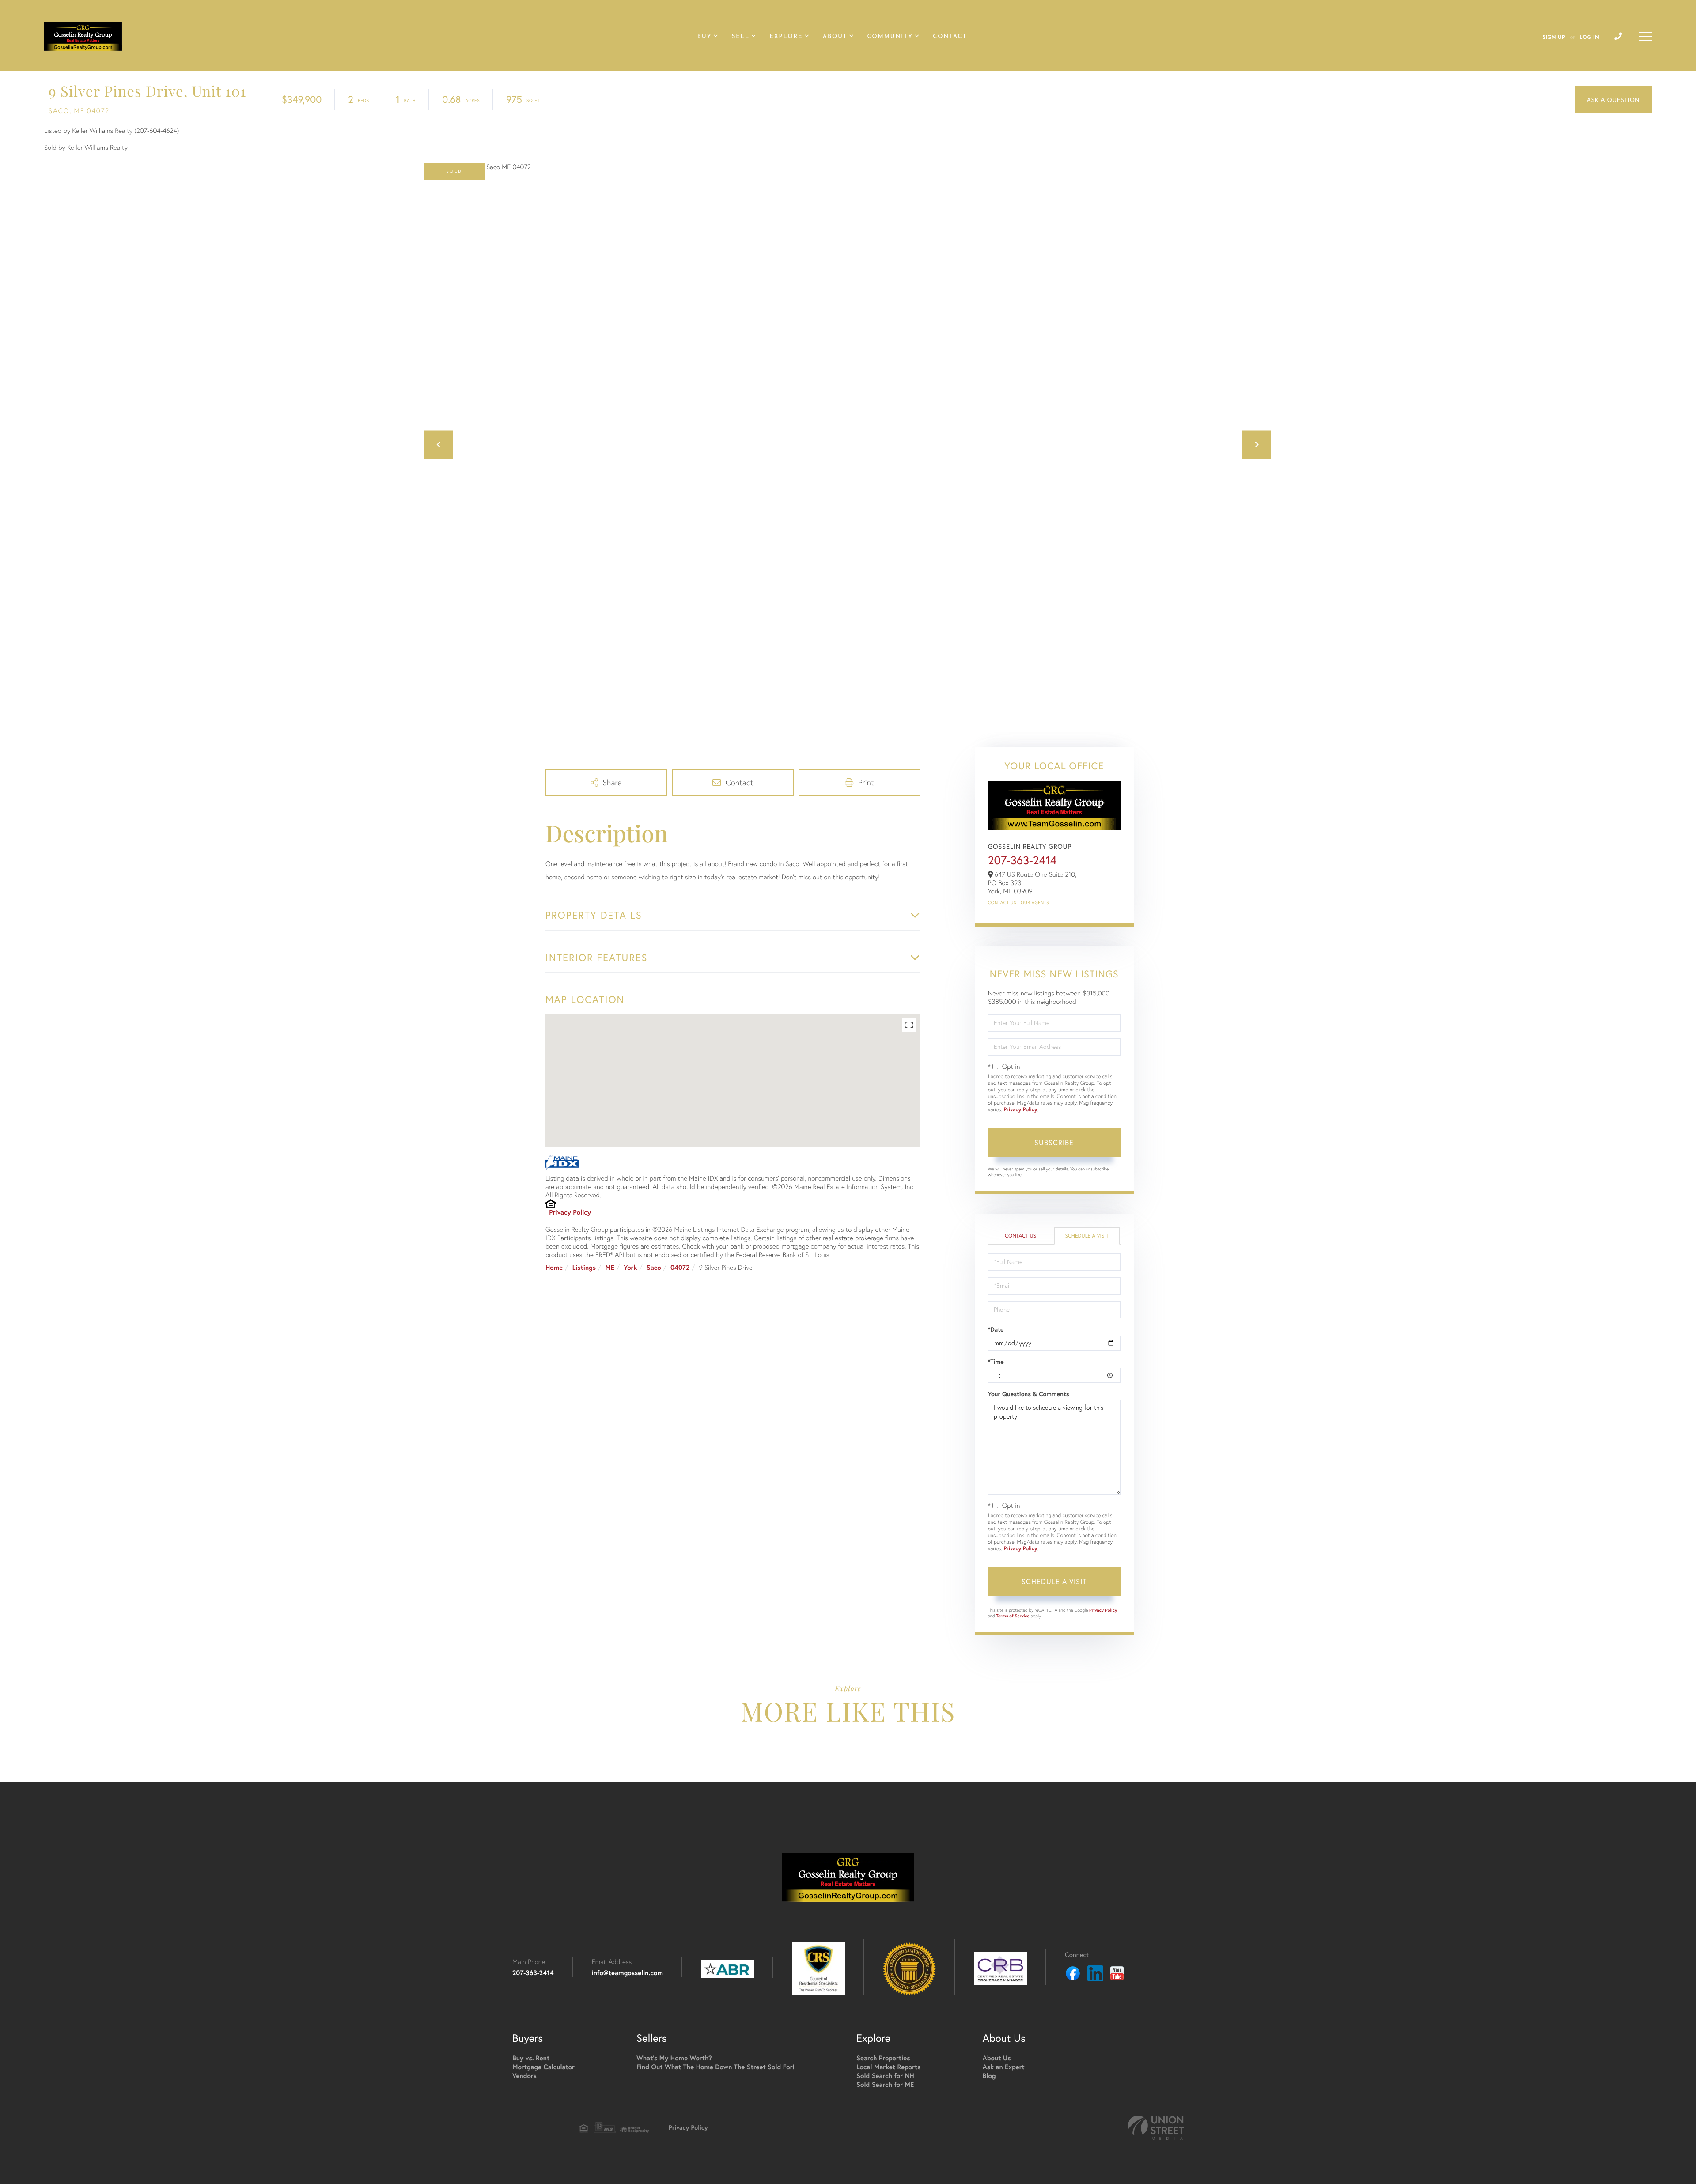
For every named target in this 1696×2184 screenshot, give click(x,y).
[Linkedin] (1095, 1975)
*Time (996, 1362)
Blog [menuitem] (989, 2076)
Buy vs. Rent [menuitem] (531, 2058)
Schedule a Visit (1087, 1236)
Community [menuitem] (890, 37)
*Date (996, 1329)
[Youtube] (1117, 1975)
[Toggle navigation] (1645, 37)
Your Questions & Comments (1029, 1394)
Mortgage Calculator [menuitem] (543, 2067)
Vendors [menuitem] (524, 2076)
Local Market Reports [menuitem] (889, 2067)
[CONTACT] (1613, 100)
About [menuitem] (835, 37)
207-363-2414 (1022, 860)
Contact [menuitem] (950, 37)
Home (554, 1268)
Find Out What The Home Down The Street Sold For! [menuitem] (715, 2067)
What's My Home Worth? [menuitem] (674, 2058)
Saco (654, 1268)
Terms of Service (1013, 1616)
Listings (584, 1268)
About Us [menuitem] (997, 2058)
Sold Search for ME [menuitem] (885, 2085)
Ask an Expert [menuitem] (1004, 2067)
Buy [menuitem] (705, 37)
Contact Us (1002, 903)
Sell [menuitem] (741, 37)
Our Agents (1035, 903)
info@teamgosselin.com (627, 1973)
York (630, 1268)
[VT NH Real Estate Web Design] (1156, 2128)
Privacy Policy (570, 1213)
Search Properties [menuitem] (883, 2058)
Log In (1589, 38)
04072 (680, 1268)
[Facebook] (1073, 1975)
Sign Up (1554, 38)
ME (610, 1268)
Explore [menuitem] (786, 37)
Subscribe (1054, 1142)
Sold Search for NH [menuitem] (885, 2076)
